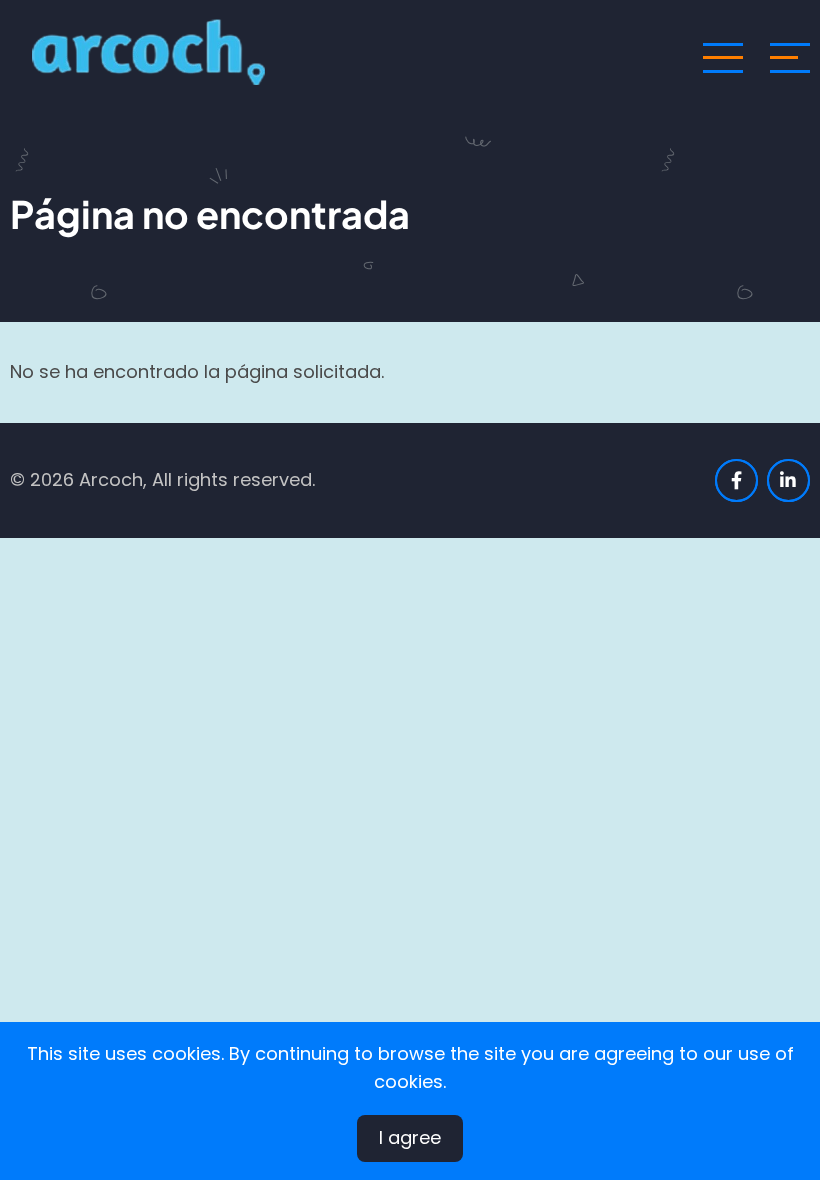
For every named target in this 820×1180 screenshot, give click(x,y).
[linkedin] (788, 480)
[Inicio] (154, 56)
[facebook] (736, 480)
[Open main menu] (723, 58)
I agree (410, 1137)
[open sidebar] (790, 58)
